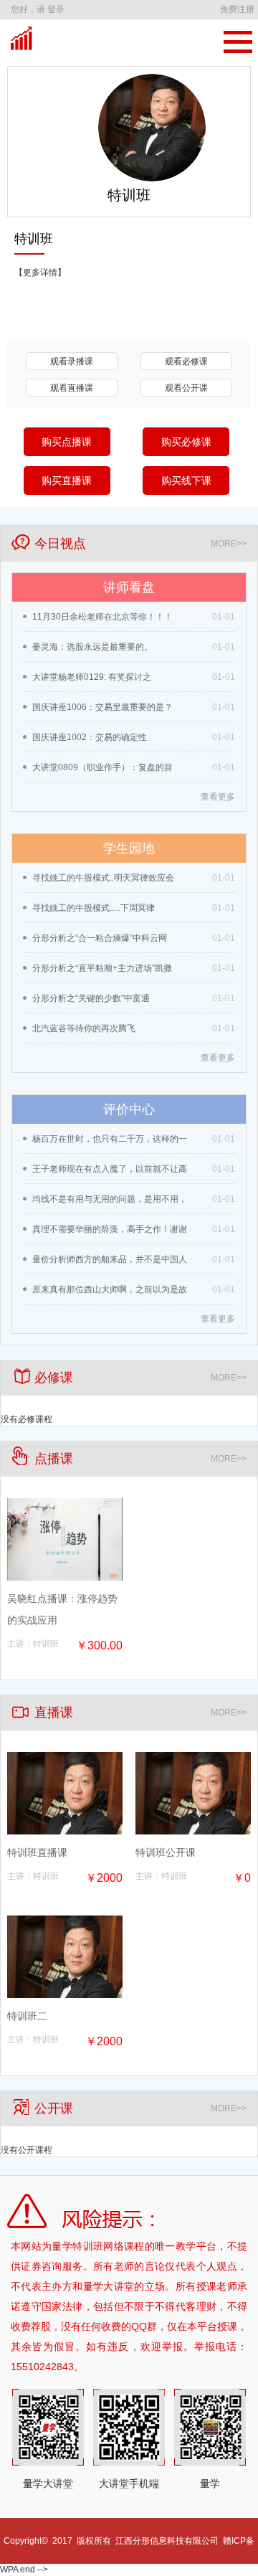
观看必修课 (186, 361)
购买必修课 (186, 442)
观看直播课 (72, 388)
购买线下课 (186, 480)
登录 (56, 9)
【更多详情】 (40, 273)
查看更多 (218, 797)
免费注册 (237, 9)
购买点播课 (67, 442)
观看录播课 (72, 361)
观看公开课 (186, 388)
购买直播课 (67, 480)
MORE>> (229, 544)
